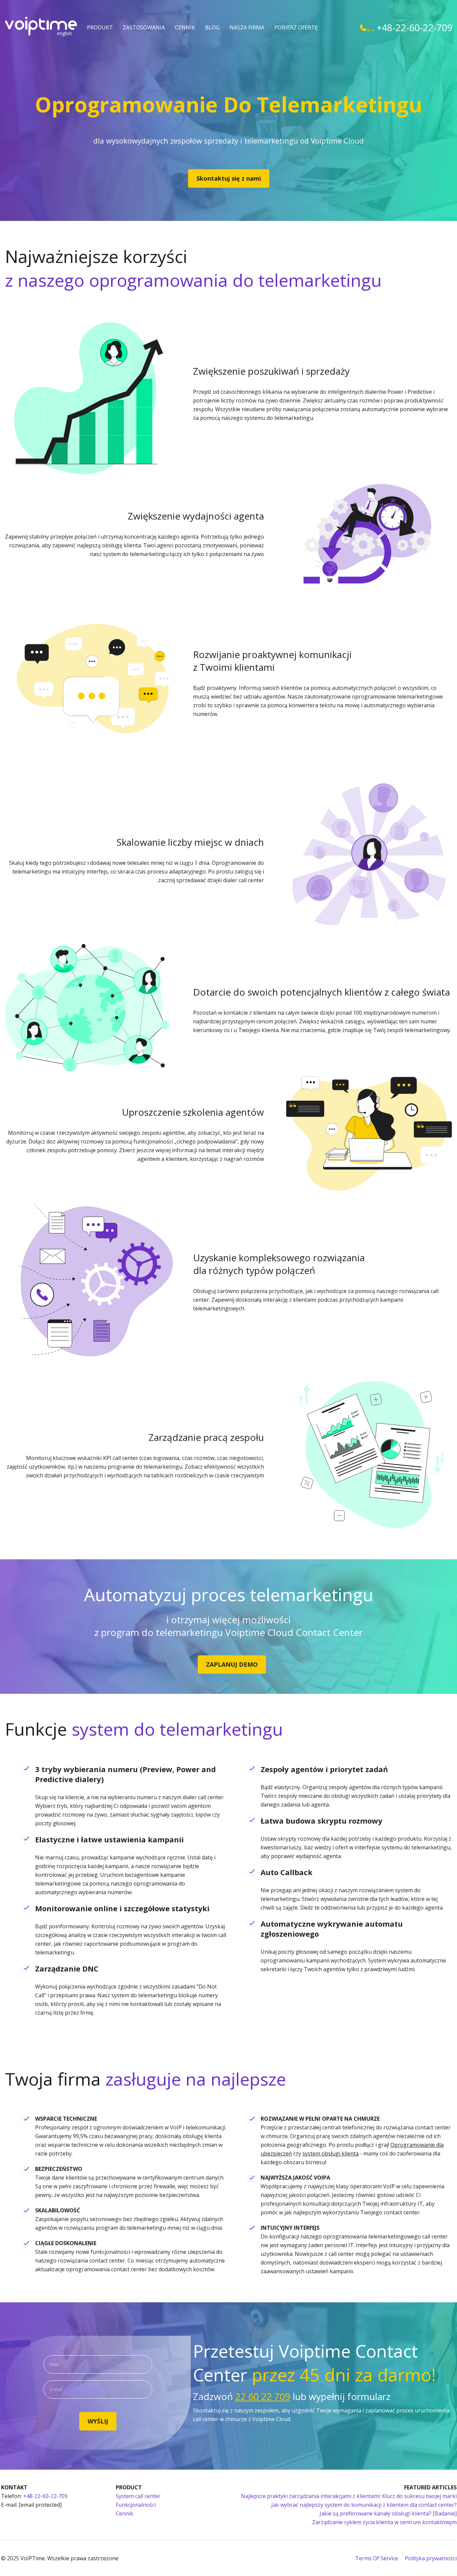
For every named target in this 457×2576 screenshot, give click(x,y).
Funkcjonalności (136, 2505)
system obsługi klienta (331, 2153)
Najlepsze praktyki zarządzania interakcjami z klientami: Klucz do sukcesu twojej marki (349, 2496)
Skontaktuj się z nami (229, 178)
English (64, 33)
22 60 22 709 (263, 2396)
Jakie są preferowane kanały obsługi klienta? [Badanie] (388, 2513)
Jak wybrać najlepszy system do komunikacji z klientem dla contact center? (364, 2505)
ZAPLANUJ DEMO (232, 1664)
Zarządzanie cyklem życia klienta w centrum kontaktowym (384, 2522)
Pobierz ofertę (296, 27)
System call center (138, 2496)
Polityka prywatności (431, 2558)
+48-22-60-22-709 (414, 27)
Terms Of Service (377, 2558)
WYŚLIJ (98, 2421)
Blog (212, 27)
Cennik (185, 27)
